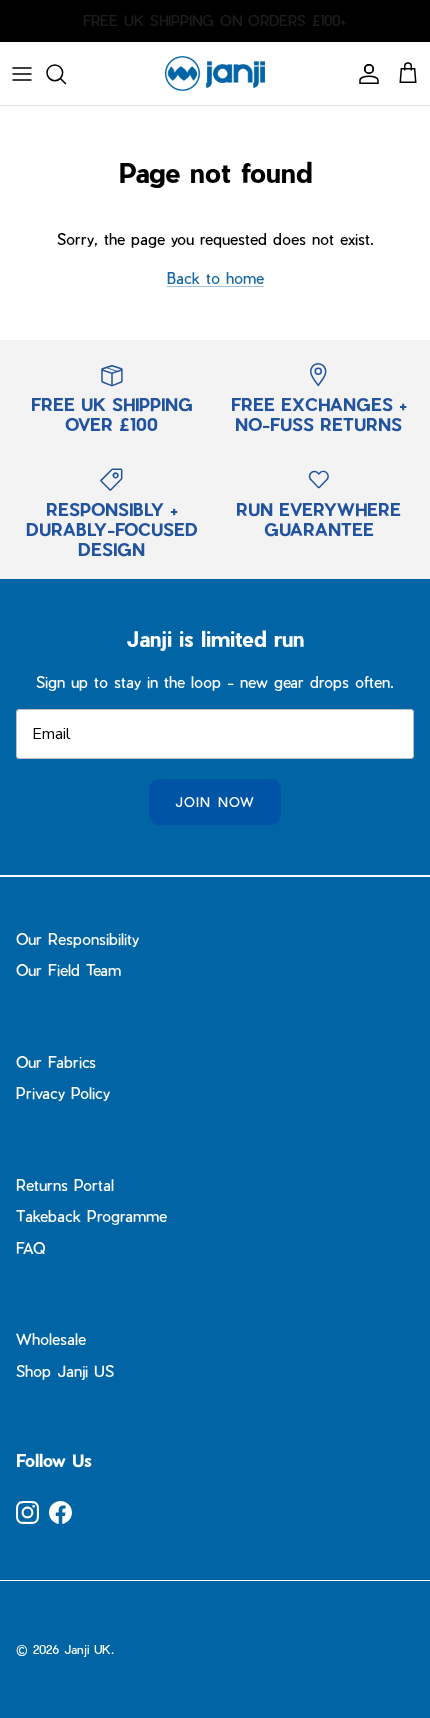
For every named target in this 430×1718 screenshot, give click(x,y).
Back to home (215, 278)
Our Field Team (68, 970)
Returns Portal (65, 1185)
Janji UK (87, 1649)
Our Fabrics (56, 1062)
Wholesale (51, 1339)
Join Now (214, 801)
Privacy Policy (63, 1093)
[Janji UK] (215, 73)
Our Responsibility (77, 939)
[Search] (66, 74)
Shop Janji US (65, 1371)
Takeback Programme (91, 1216)
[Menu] (22, 74)
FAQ (30, 1248)
